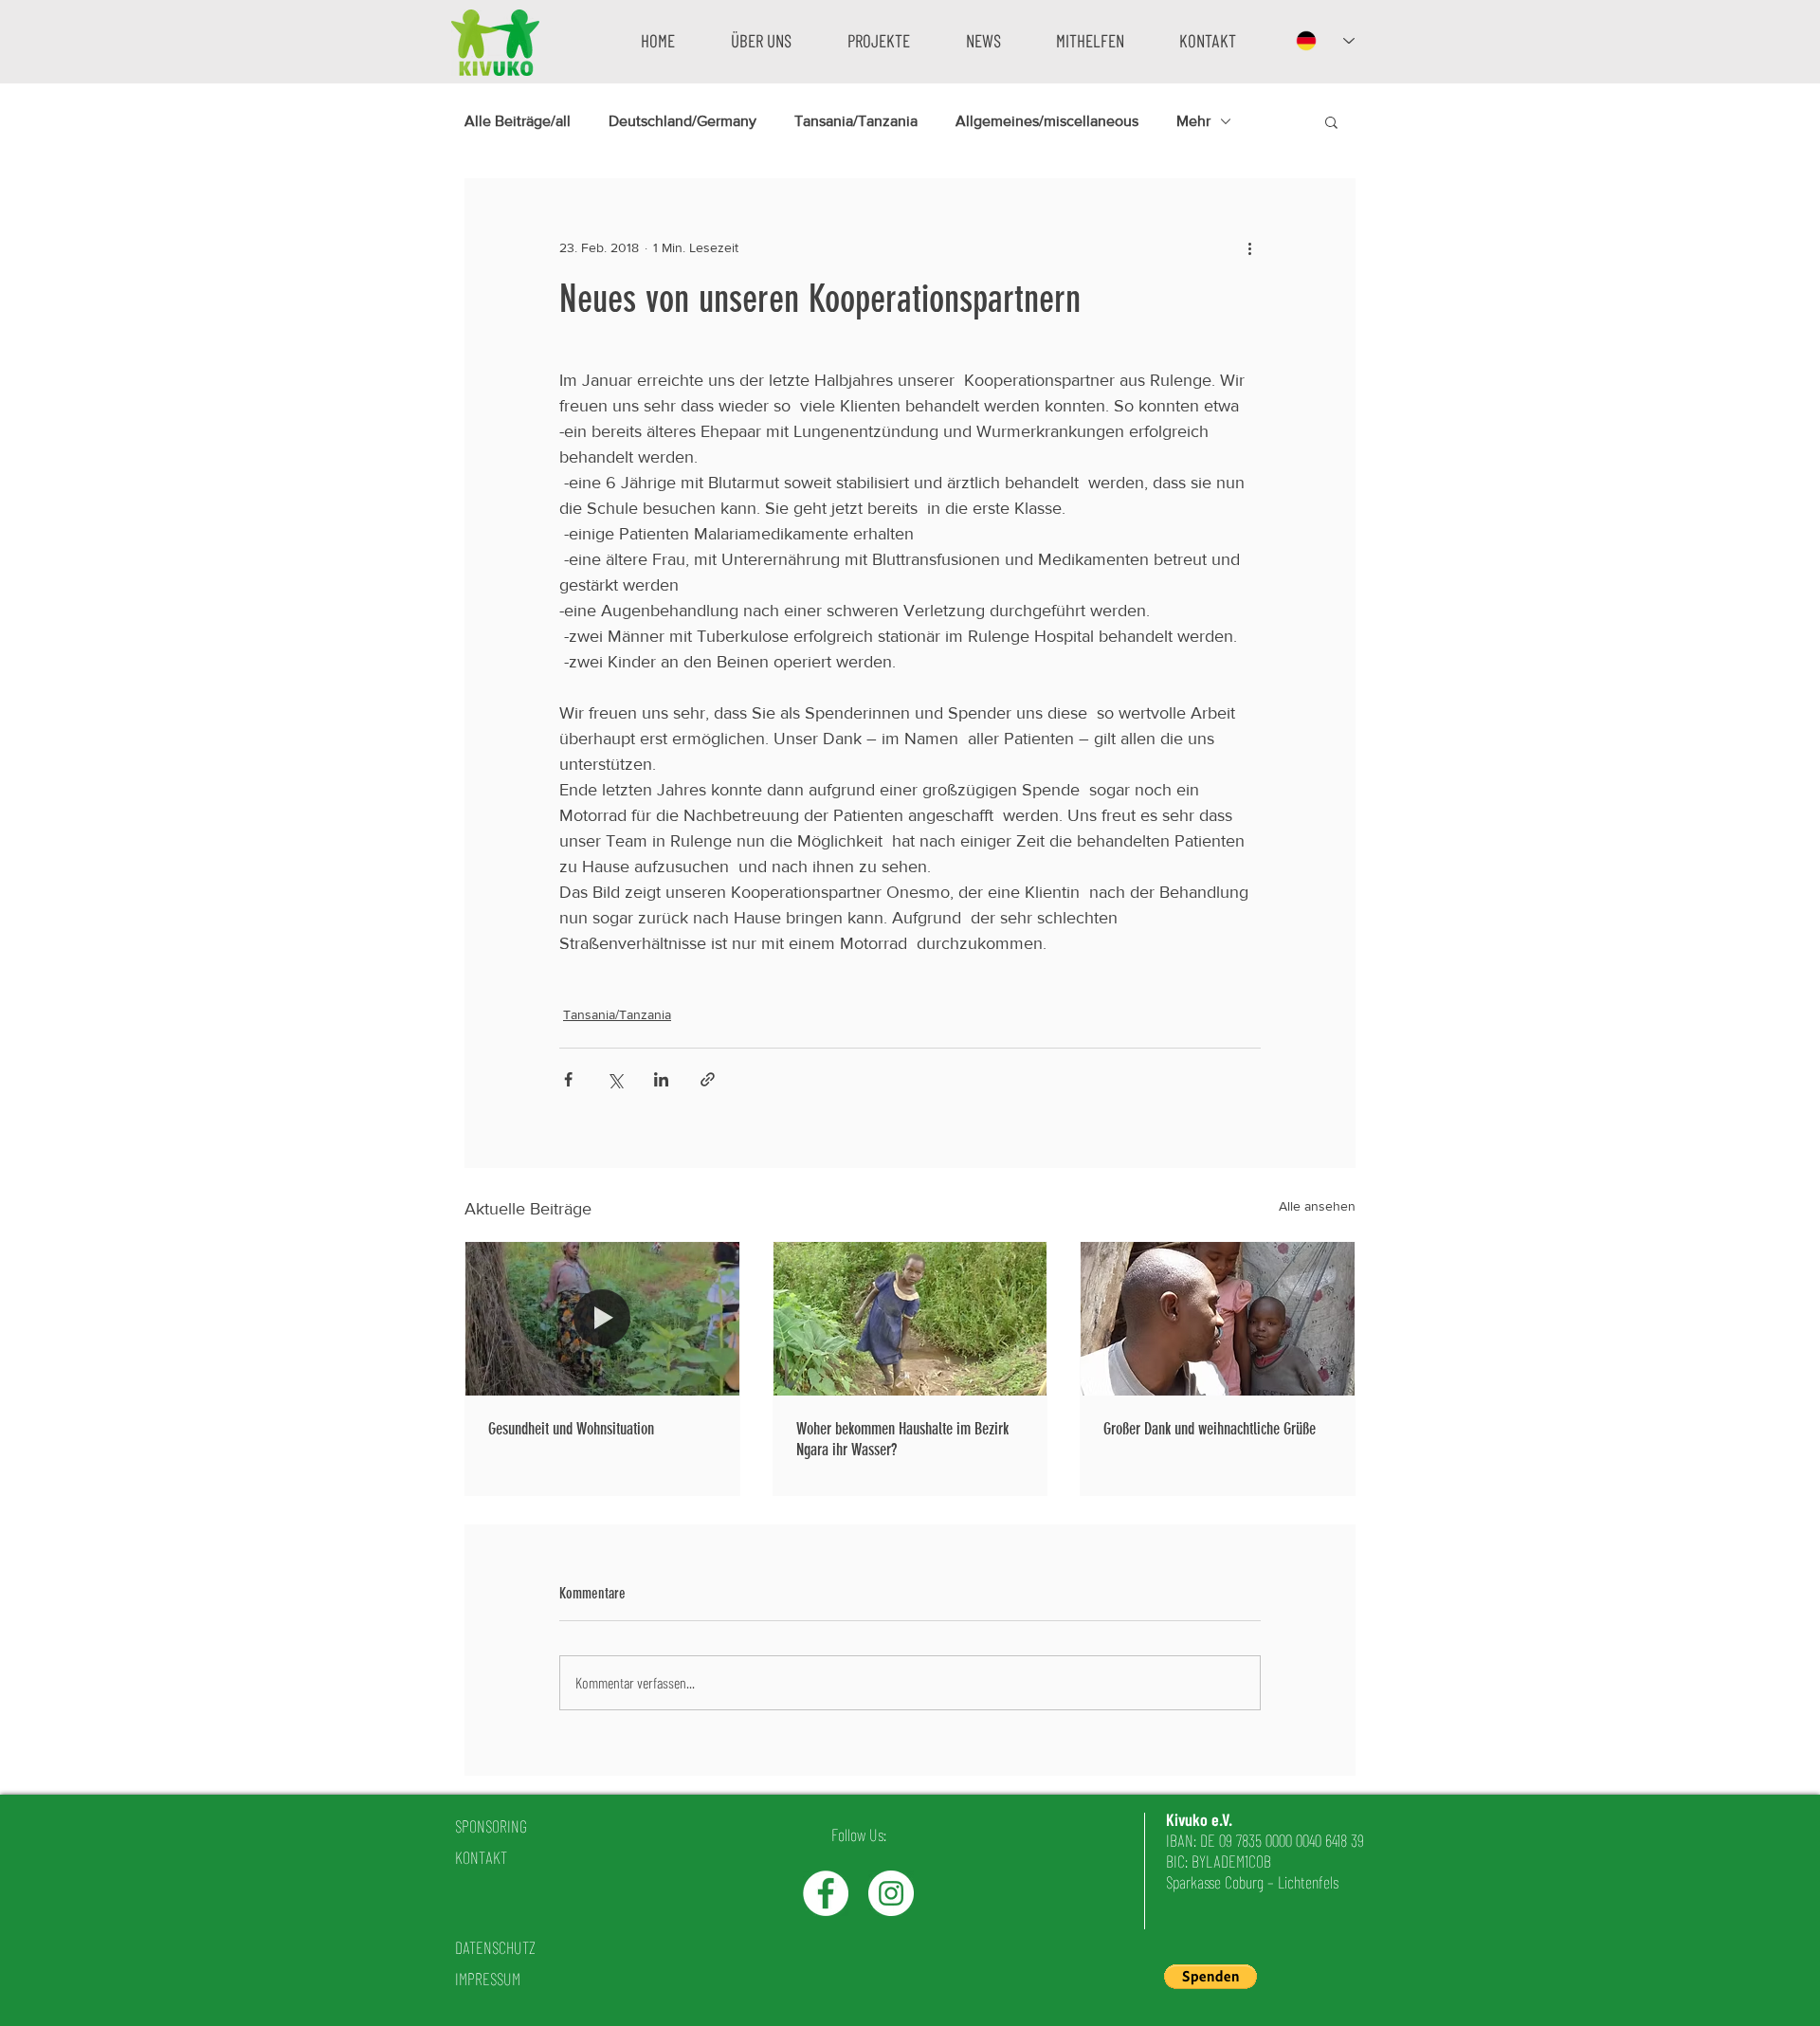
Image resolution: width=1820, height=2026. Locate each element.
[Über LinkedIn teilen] (661, 1079)
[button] (761, 40)
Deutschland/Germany (682, 121)
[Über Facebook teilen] (568, 1079)
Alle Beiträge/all (518, 121)
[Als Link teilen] (708, 1079)
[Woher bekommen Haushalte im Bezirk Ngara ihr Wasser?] (910, 1319)
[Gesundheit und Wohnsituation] (602, 1319)
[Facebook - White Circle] (826, 1893)
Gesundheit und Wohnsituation (571, 1429)
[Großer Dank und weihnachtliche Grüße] (1218, 1319)
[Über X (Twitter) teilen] (615, 1079)
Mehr (1193, 121)
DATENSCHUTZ (495, 1947)
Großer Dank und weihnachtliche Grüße (1210, 1429)
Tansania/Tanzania (856, 121)
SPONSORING (491, 1826)
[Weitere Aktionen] (1249, 247)
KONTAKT (481, 1857)
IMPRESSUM (488, 1979)
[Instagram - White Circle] (891, 1893)
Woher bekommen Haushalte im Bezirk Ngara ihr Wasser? (902, 1439)
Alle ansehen (1317, 1206)
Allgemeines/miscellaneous (1047, 121)
